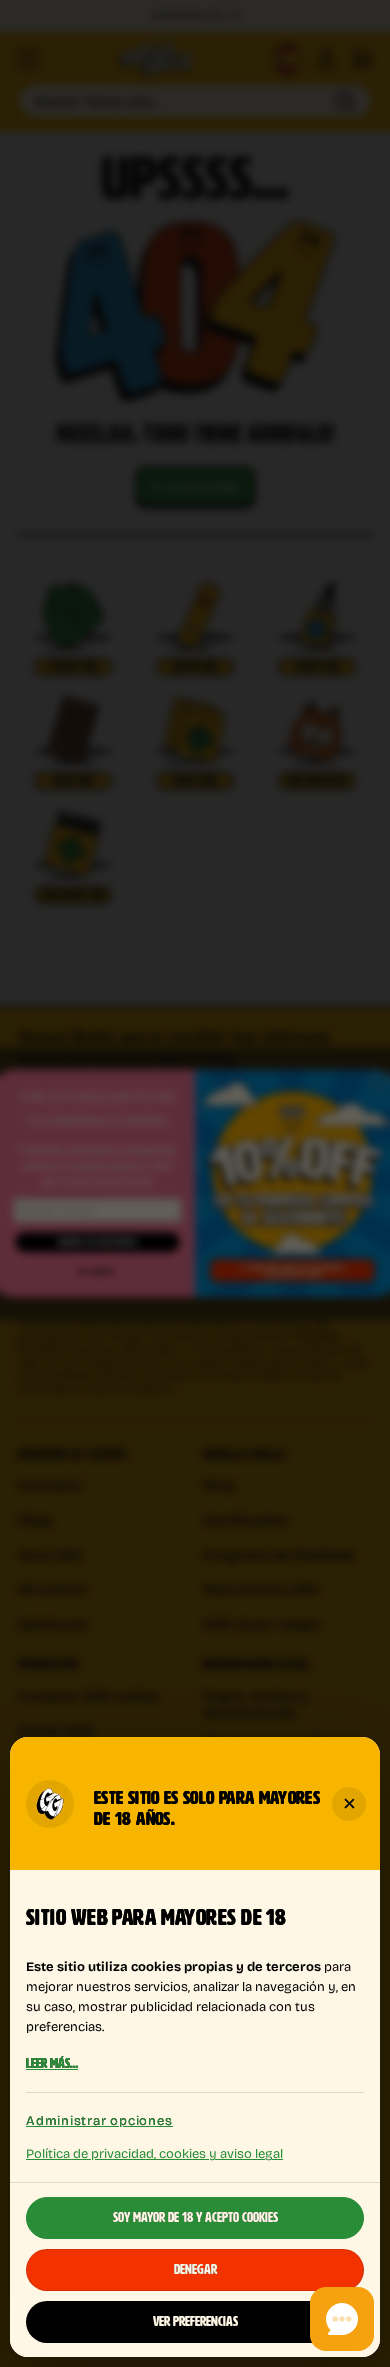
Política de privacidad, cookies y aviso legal (154, 2152)
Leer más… (52, 2064)
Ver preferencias (195, 2322)
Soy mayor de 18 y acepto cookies (195, 2218)
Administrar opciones (99, 2120)
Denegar (195, 2270)
